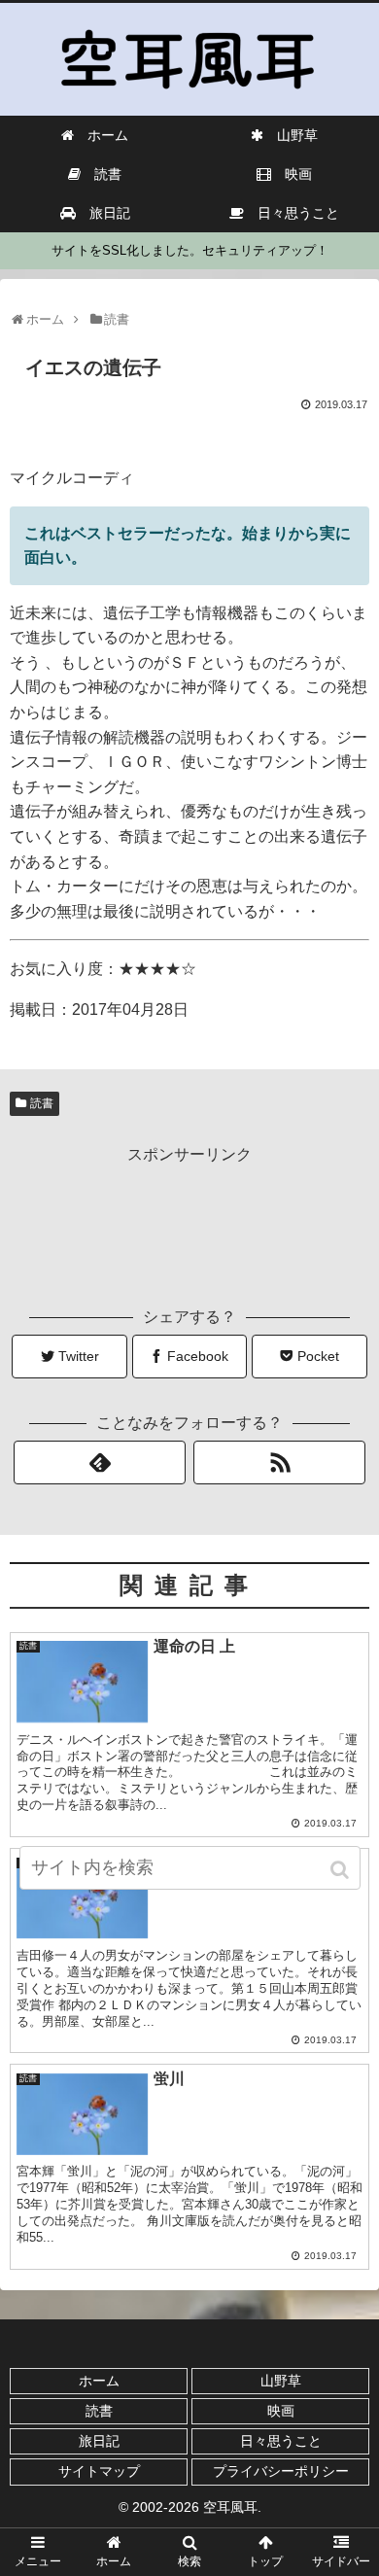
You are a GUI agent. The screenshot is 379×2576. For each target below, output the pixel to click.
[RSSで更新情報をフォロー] (280, 1462)
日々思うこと (281, 2441)
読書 (42, 1103)
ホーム (99, 2381)
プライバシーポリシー (281, 2471)
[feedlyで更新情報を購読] (100, 1462)
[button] (342, 1870)
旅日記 (99, 2441)
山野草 (281, 2381)
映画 (281, 2411)
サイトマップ (99, 2471)
